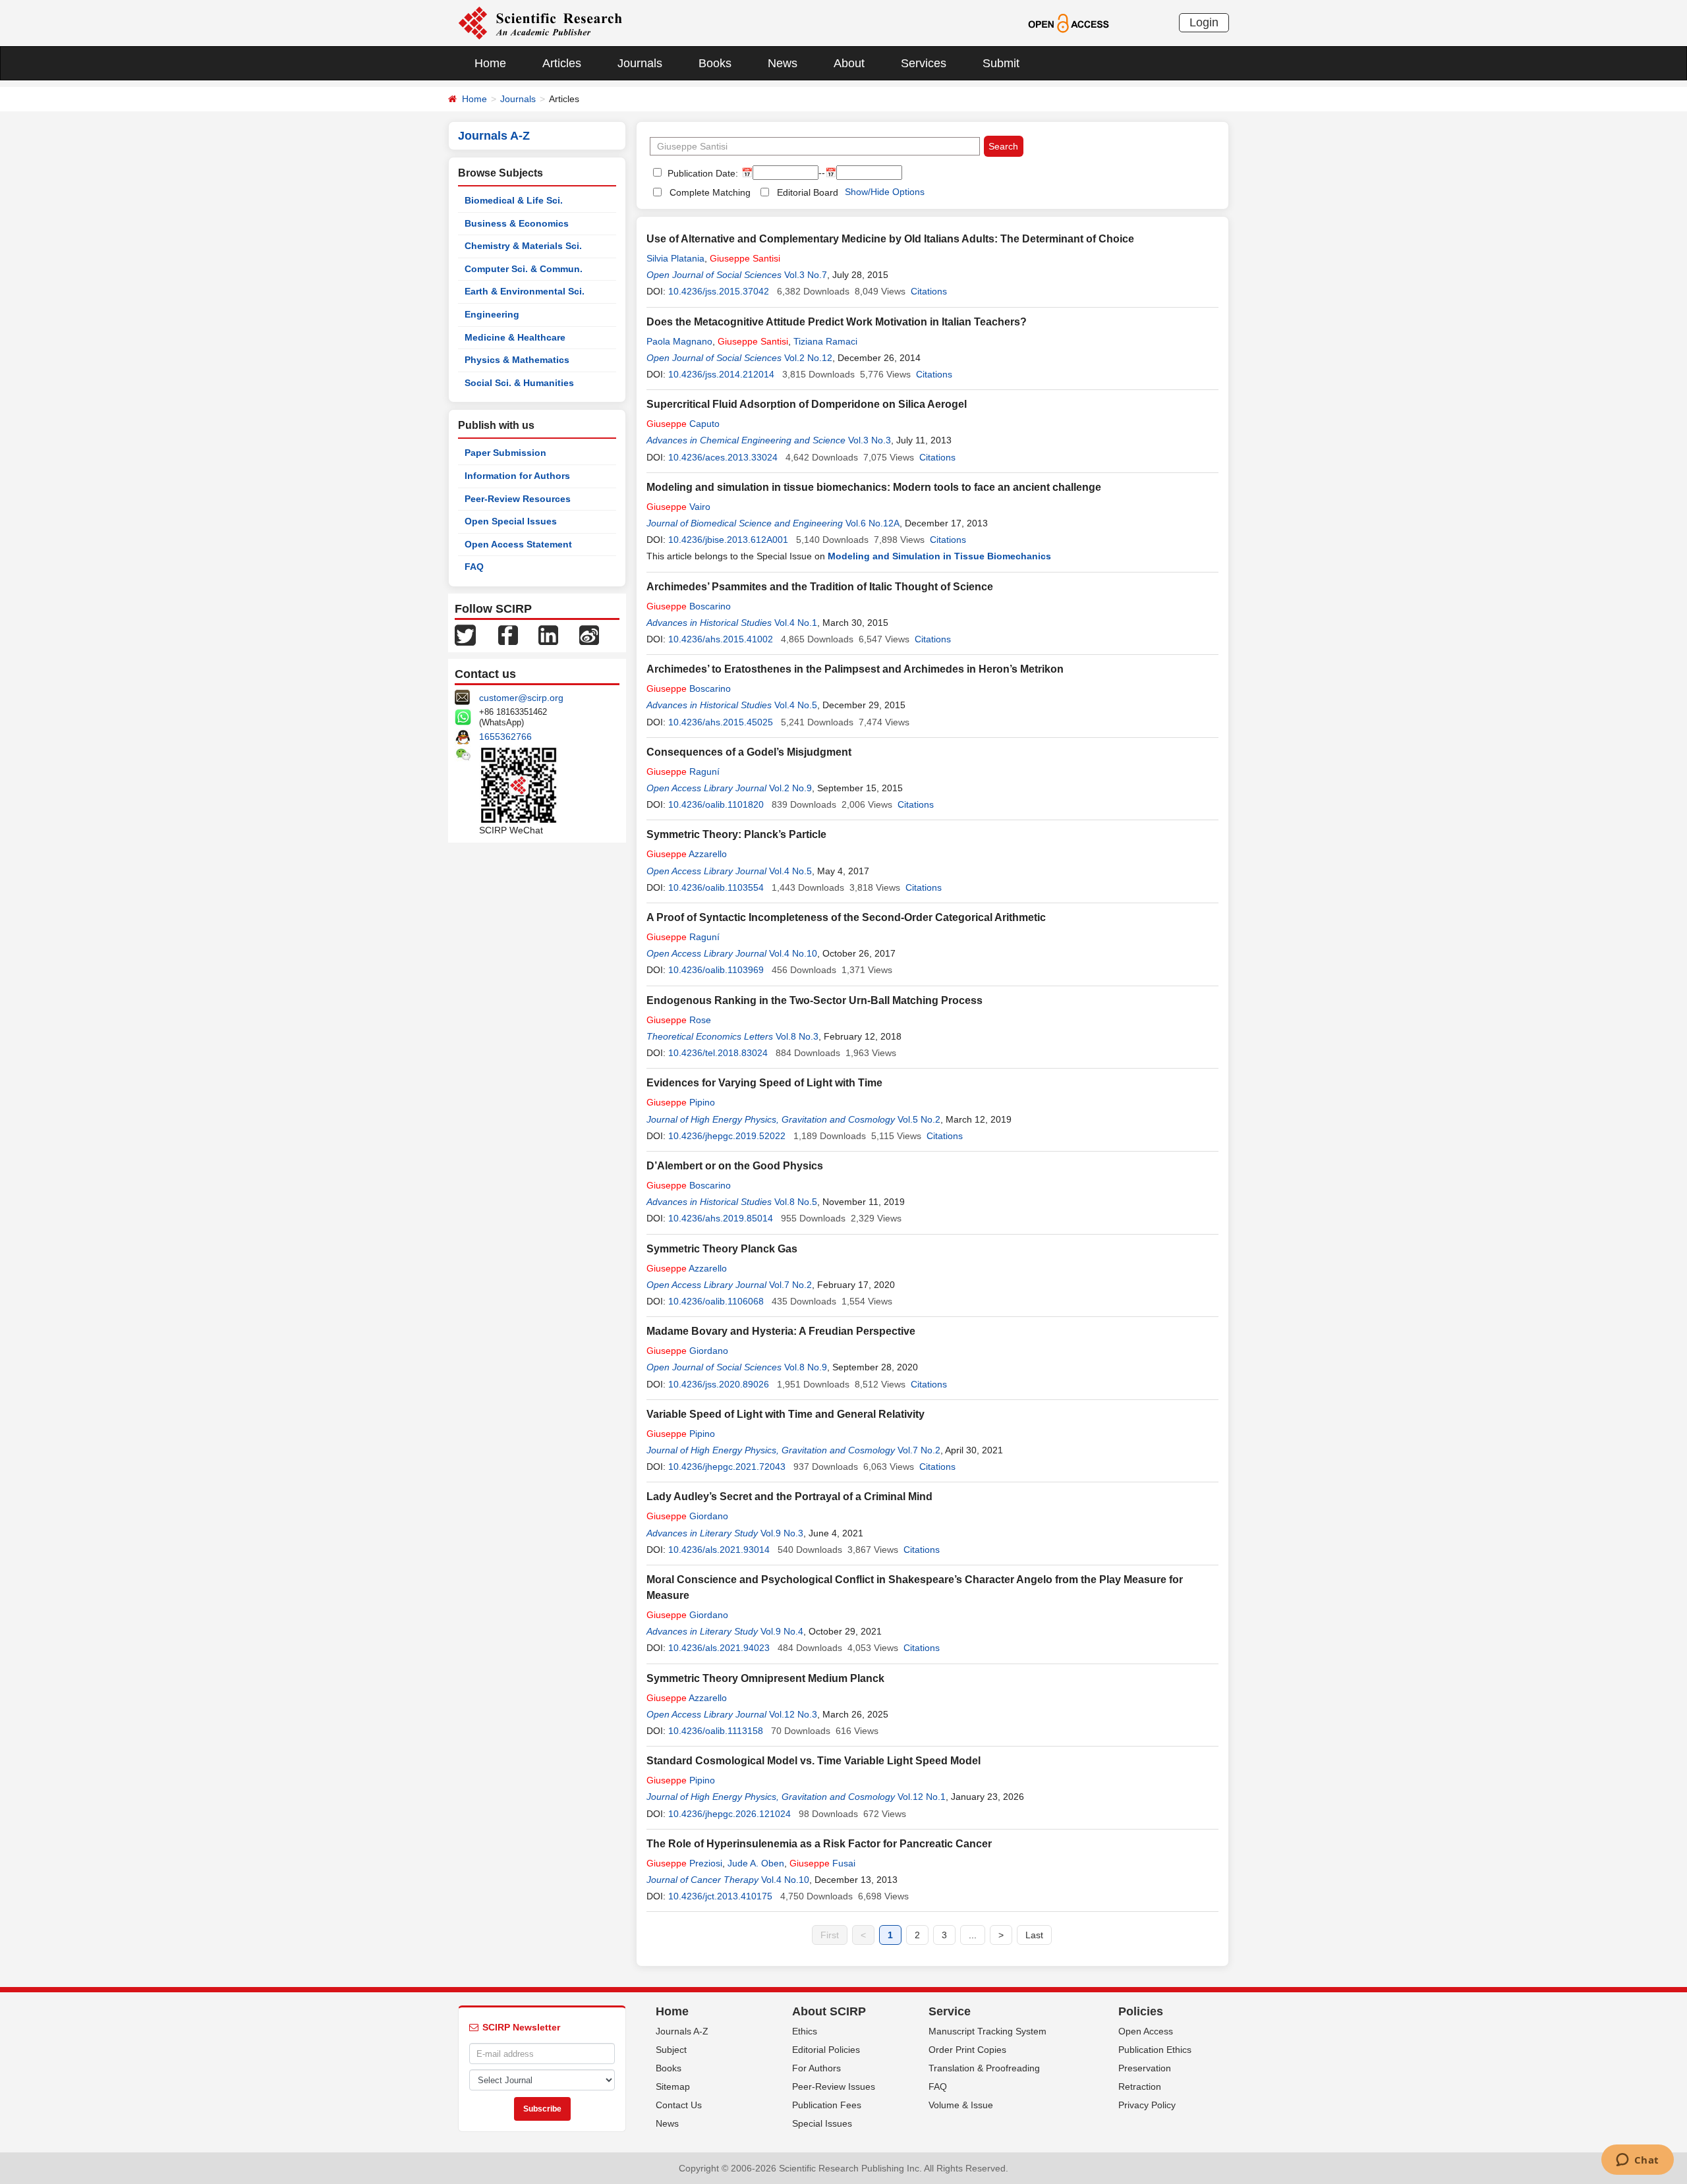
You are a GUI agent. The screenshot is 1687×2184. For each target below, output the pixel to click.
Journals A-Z (682, 2031)
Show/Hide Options (885, 192)
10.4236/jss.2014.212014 (721, 374)
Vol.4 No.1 (796, 623)
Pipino (681, 1102)
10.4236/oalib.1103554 (716, 887)
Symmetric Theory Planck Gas (722, 1249)
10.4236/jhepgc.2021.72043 (727, 1467)
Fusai (822, 1863)
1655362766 (505, 737)
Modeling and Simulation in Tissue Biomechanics (939, 556)
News (783, 63)
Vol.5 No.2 (919, 1119)
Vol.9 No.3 (782, 1533)
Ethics (805, 2031)
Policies (1141, 2011)
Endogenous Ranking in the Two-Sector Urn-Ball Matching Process (815, 1000)
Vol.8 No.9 (806, 1367)
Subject (671, 2050)
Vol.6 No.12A (872, 523)
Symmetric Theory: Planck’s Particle (736, 834)
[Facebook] (508, 634)
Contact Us (679, 2105)
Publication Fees (827, 2105)
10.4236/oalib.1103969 (716, 970)
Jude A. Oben (756, 1863)
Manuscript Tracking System (987, 2031)
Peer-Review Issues (834, 2086)
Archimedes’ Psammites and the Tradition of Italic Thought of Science (820, 587)
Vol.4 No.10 (793, 953)
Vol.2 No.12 (808, 358)
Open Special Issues (511, 521)
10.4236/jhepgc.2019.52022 (727, 1136)
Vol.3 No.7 (806, 275)
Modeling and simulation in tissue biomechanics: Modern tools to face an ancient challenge (874, 487)
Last (1034, 1935)
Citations (929, 291)
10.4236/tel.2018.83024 (718, 1053)
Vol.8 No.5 (796, 1202)
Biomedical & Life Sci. (514, 200)
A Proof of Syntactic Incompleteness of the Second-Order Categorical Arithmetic (846, 917)
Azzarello (687, 854)
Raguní (683, 771)
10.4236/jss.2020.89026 (719, 1384)
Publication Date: (701, 173)
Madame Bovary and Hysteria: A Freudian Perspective (781, 1331)
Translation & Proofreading (984, 2068)
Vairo (678, 507)
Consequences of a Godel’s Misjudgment (749, 752)
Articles (562, 63)
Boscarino (689, 606)
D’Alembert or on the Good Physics (735, 1166)
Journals (640, 63)
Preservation (1145, 2068)
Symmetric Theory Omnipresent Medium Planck (765, 1678)
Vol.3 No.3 (870, 440)
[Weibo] (589, 634)
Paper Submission (505, 453)
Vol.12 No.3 (793, 1714)
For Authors (816, 2068)
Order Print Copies (967, 2050)
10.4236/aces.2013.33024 (723, 457)
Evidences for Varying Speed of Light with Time (764, 1083)
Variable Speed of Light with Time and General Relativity (786, 1414)
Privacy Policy (1147, 2105)
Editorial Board (808, 192)
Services (924, 63)
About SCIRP (829, 2011)
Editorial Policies (826, 2050)
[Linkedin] (548, 634)
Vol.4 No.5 (796, 705)
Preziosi (684, 1863)
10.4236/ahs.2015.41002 (721, 639)
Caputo (683, 424)
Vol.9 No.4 (782, 1631)
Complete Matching (710, 192)
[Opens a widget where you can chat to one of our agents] (1637, 2161)
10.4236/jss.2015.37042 (719, 291)
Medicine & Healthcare (515, 337)
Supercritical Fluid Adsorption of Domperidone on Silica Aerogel (807, 404)
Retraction (1140, 2086)
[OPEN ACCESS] (1069, 22)
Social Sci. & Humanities (519, 383)
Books (715, 63)
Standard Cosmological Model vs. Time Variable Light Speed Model (814, 1761)
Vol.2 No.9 (790, 788)
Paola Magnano (679, 341)
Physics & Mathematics (517, 360)
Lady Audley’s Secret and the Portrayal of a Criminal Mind (789, 1497)
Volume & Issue (961, 2105)
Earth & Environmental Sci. (525, 291)
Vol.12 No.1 (922, 1797)
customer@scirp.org (521, 698)
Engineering (492, 314)
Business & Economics (517, 223)
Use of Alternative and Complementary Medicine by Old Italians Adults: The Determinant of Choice (890, 239)
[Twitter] (465, 634)
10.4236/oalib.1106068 (716, 1301)
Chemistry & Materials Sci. (523, 246)
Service (950, 2011)
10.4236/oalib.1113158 (716, 1731)
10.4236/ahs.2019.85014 (721, 1218)
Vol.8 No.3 (797, 1036)
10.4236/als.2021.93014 (719, 1550)
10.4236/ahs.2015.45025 (721, 722)
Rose (679, 1020)
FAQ (474, 567)
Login (1204, 22)
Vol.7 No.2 (790, 1285)
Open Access (1146, 2031)
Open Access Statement (518, 544)
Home (490, 63)
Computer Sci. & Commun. (524, 269)
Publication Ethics (1155, 2050)
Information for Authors (517, 476)
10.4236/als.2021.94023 (719, 1648)
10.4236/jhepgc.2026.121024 (729, 1814)
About (849, 63)
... (973, 1935)
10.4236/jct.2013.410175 (720, 1896)
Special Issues (822, 2123)
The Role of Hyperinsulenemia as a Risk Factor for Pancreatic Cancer (819, 1844)
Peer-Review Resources (518, 499)
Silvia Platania (675, 258)
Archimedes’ (855, 669)
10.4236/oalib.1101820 (716, 804)
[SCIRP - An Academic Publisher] (540, 22)
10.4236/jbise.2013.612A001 (728, 540)
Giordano (687, 1351)
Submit (1001, 63)
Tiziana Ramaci (825, 341)
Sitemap (673, 2086)
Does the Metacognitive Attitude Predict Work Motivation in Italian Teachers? (837, 322)
